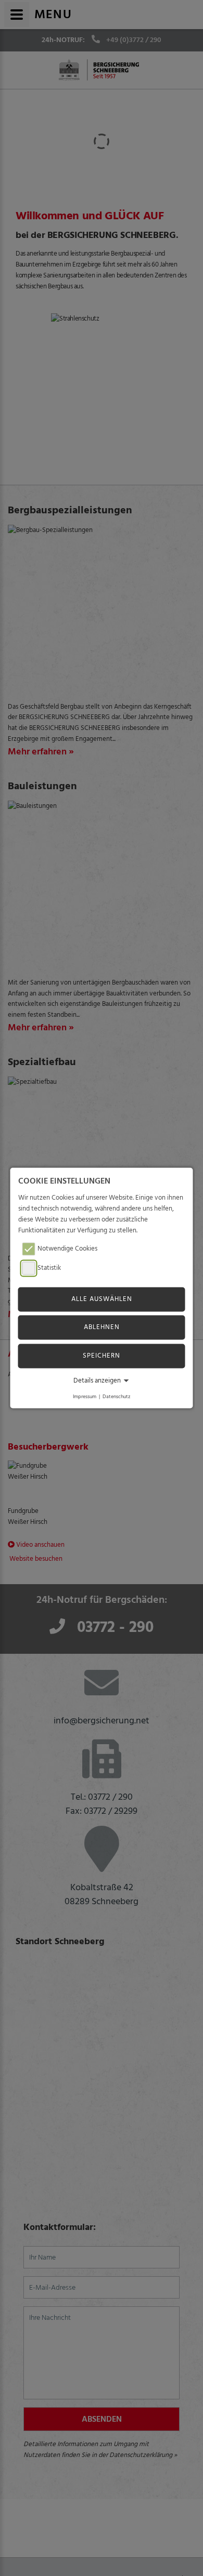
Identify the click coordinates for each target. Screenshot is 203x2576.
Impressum (85, 1396)
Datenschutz (117, 1396)
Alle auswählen (102, 1299)
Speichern (102, 1356)
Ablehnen (102, 1327)
